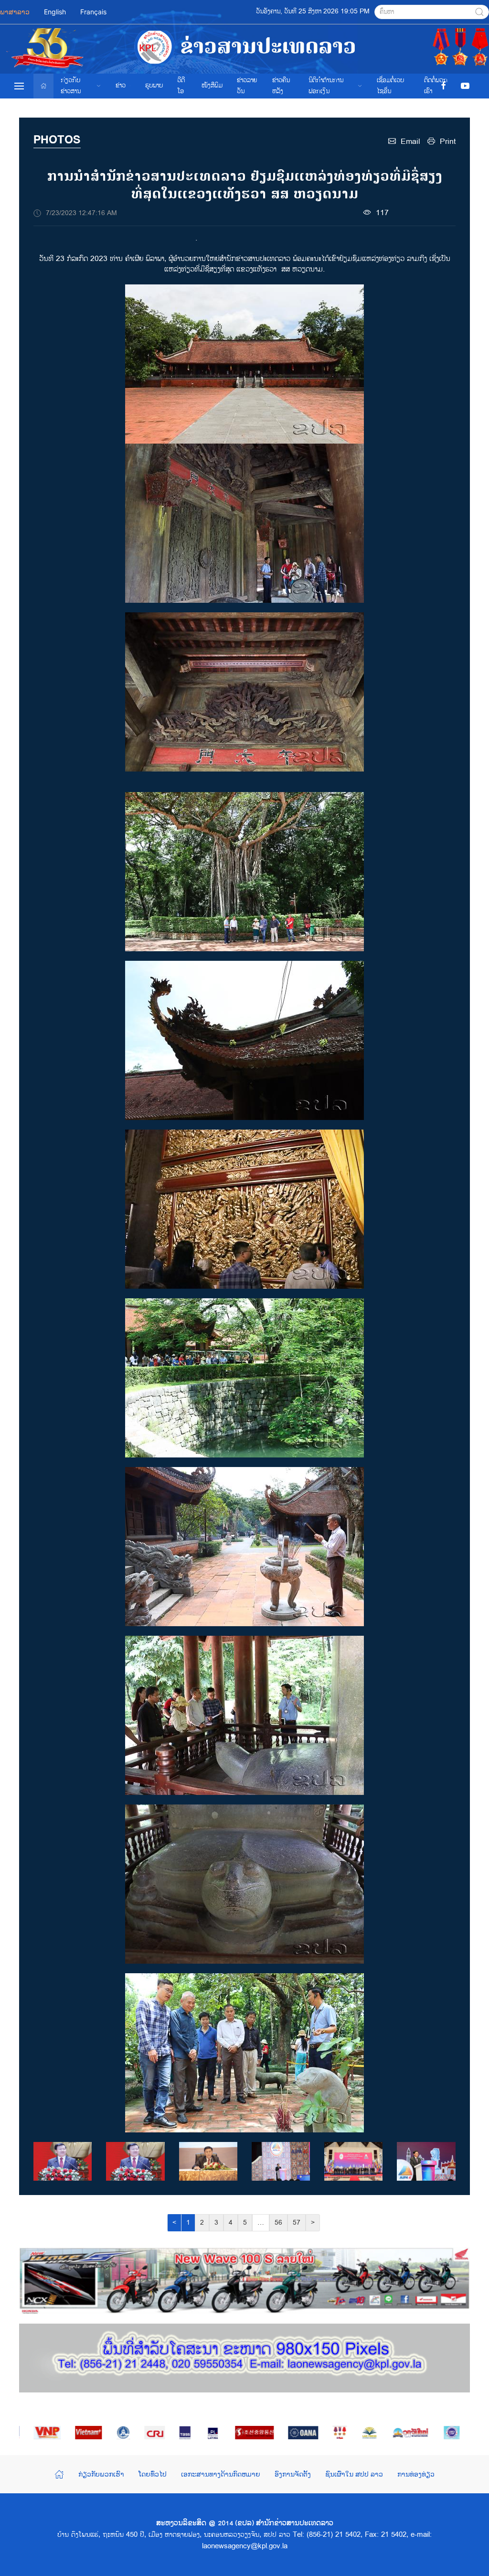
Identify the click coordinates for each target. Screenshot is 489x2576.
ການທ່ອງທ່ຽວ (416, 2474)
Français (93, 12)
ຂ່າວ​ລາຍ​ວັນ (247, 86)
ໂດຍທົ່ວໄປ (153, 2474)
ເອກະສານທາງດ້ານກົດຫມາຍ (221, 2474)
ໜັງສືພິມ (212, 86)
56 (278, 2223)
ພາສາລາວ (15, 12)
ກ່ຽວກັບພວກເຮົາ (101, 2474)
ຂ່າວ (121, 86)
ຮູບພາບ (154, 86)
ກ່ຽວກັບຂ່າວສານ (71, 86)
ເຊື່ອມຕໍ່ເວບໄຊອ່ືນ (390, 86)
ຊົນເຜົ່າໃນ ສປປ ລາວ (354, 2474)
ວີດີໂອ (181, 86)
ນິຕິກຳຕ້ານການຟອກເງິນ (326, 86)
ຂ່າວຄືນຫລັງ (281, 86)
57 (297, 2223)
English (55, 12)
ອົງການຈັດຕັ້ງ (293, 2474)
